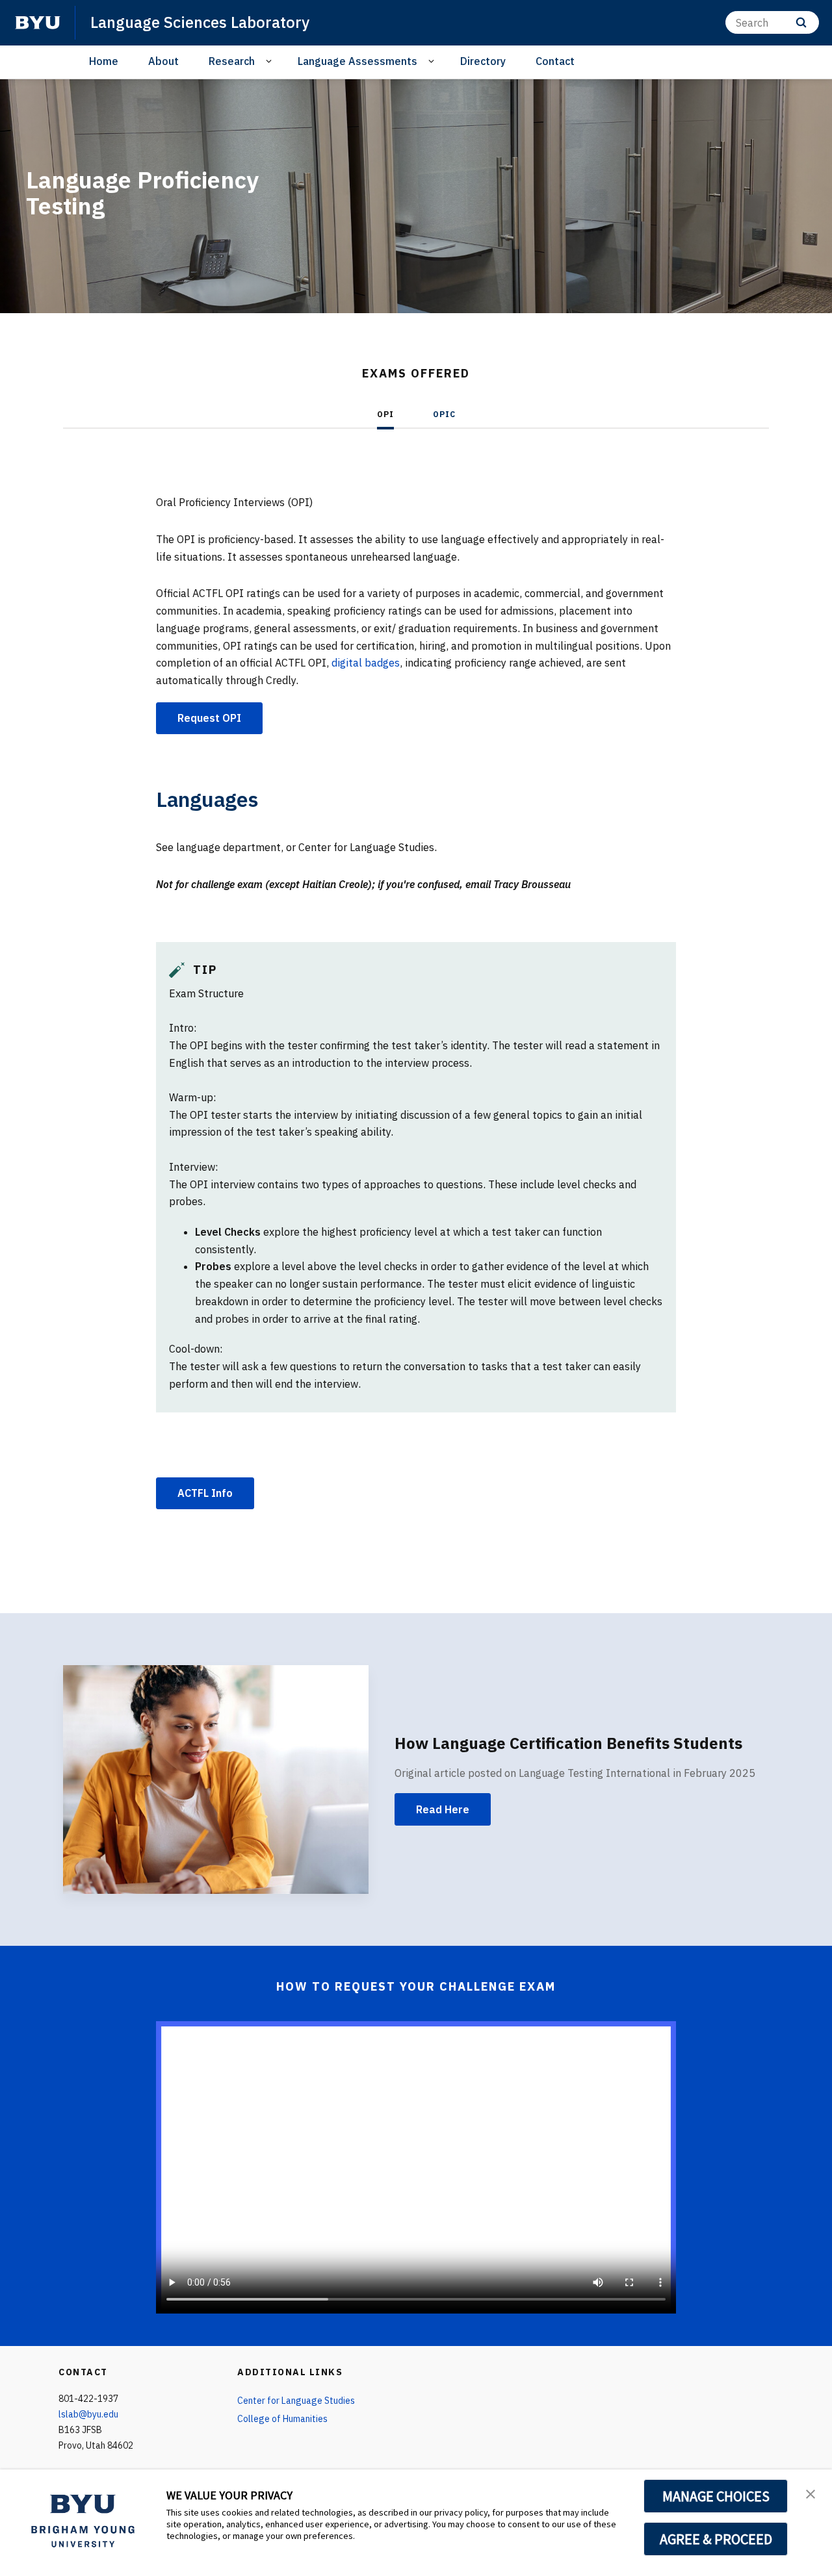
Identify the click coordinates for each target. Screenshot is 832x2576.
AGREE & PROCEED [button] (716, 2539)
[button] (811, 2493)
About (163, 61)
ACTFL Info (205, 1493)
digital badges (366, 663)
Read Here (443, 1809)
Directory (483, 61)
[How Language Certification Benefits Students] (216, 1780)
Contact (555, 61)
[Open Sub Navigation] (271, 61)
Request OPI (209, 718)
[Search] (801, 22)
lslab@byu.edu (88, 2414)
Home (104, 61)
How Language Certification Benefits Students (568, 1743)
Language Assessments (357, 61)
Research (232, 61)
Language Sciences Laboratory (200, 22)
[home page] (38, 23)
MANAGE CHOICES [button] (716, 2496)
